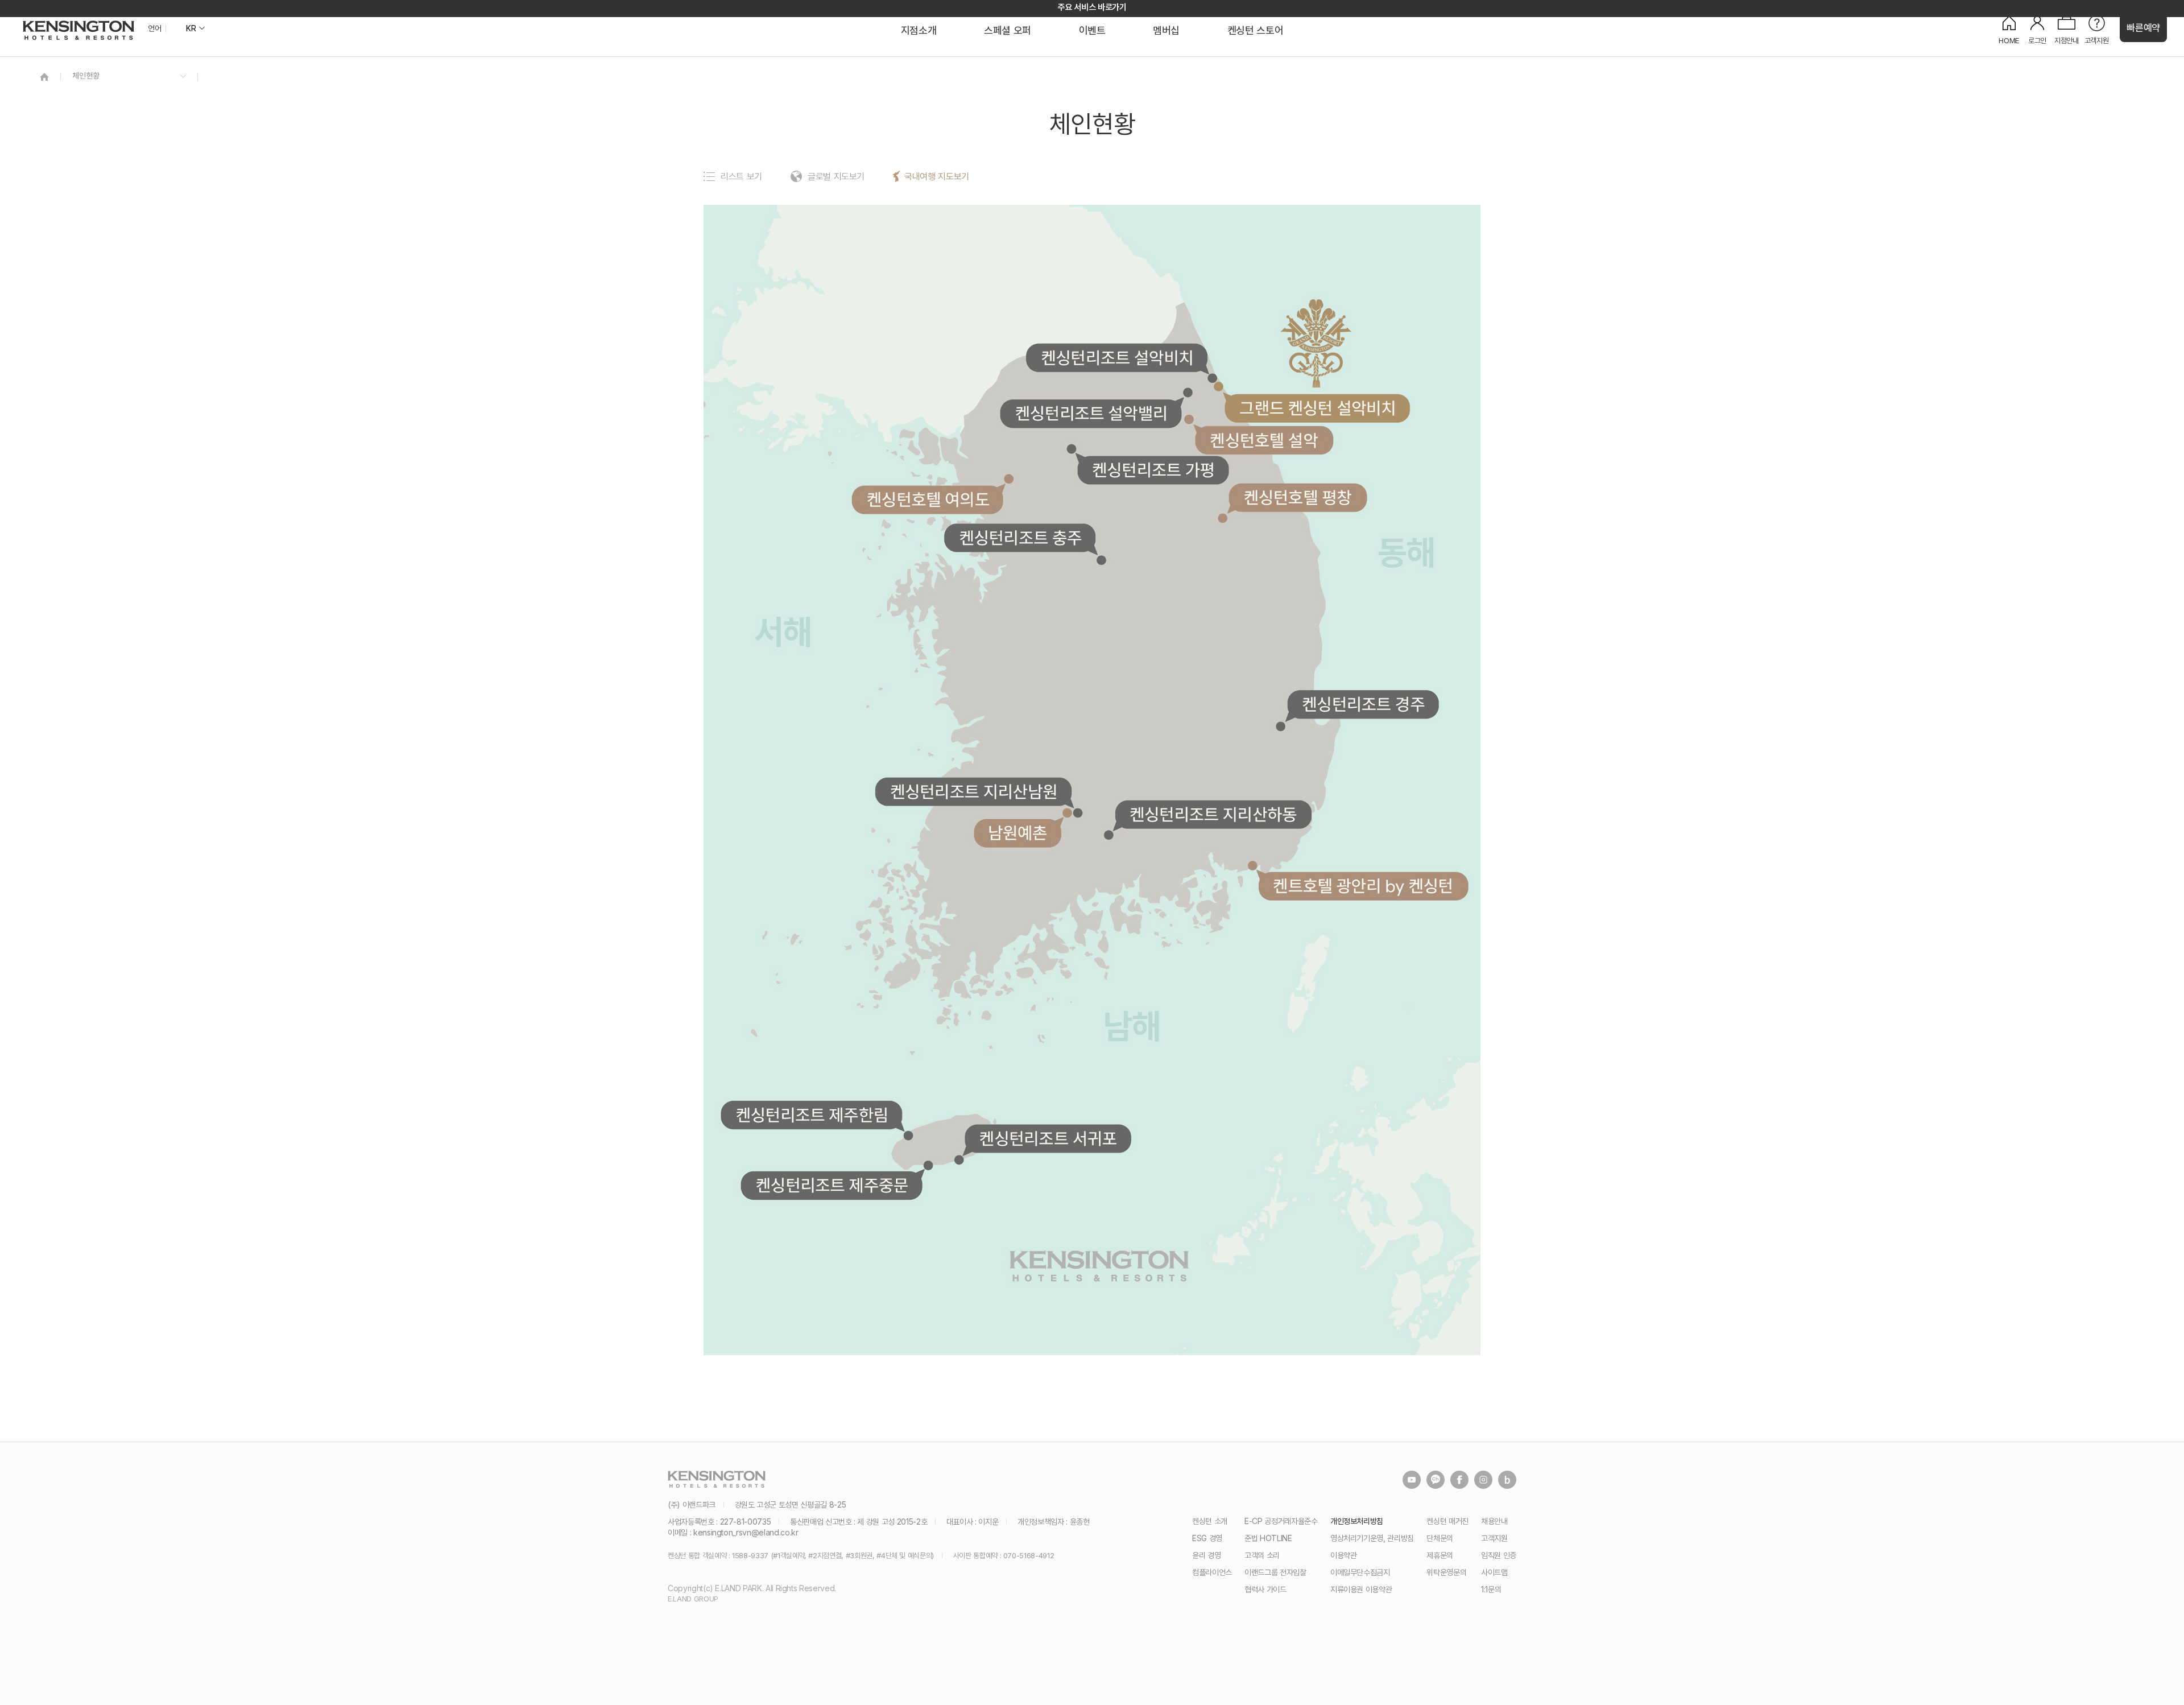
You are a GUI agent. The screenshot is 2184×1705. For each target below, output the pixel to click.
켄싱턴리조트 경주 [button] (1364, 705)
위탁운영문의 (1446, 1572)
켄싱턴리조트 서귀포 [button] (1048, 1138)
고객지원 (1494, 1538)
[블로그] (1507, 1480)
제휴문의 (1440, 1555)
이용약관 (1344, 1555)
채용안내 (1494, 1521)
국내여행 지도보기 (937, 176)
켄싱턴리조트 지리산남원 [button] (975, 792)
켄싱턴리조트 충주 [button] (1020, 538)
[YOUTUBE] (1412, 1480)
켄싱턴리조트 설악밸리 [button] (1090, 414)
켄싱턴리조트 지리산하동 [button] (1214, 814)
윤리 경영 (1206, 1555)
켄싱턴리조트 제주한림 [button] (812, 1115)
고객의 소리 (1262, 1555)
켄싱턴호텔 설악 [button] (1264, 440)
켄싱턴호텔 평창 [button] (1298, 497)
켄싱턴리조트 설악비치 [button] (1116, 358)
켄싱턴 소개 (1210, 1521)
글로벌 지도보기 (836, 176)
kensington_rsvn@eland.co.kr (746, 1532)
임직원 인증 (1499, 1555)
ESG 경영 (1207, 1538)
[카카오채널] (1436, 1480)
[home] (44, 77)
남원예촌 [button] (1017, 834)
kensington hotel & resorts (78, 30)
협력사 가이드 (1265, 1589)
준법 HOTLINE (1268, 1538)
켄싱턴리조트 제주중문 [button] (831, 1186)
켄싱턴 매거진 (1447, 1521)
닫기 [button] (1486, 705)
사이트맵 (1494, 1572)
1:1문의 (1491, 1589)
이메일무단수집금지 (1360, 1572)
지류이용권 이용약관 (1361, 1589)
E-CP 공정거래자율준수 (1281, 1521)
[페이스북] (1459, 1480)
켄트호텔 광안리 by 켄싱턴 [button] (1363, 887)
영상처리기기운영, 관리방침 (1372, 1538)
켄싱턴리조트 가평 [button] (1154, 470)
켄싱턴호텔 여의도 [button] (928, 500)
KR (191, 28)
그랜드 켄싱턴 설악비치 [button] (1317, 408)
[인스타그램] (1483, 1480)
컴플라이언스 (1212, 1572)
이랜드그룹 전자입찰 (1275, 1572)
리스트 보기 (741, 176)
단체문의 (1440, 1538)
